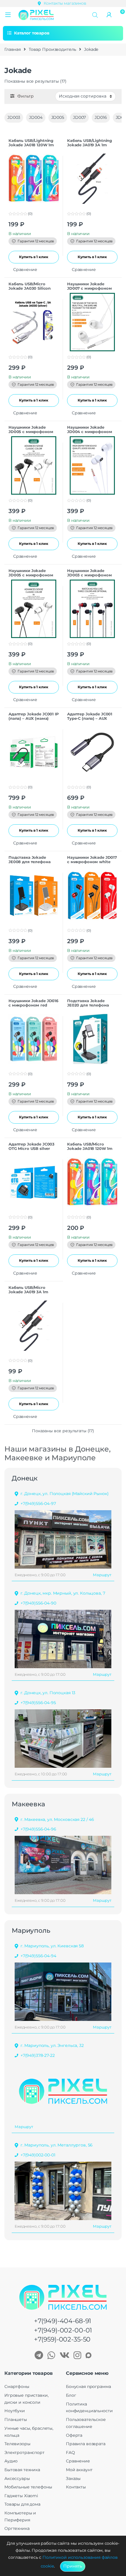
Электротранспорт (24, 2452)
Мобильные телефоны (28, 2487)
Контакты (76, 2487)
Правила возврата (86, 2444)
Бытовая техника (22, 2470)
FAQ (70, 2452)
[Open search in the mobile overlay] (95, 15)
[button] (8, 15)
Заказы (73, 2478)
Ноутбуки (15, 2411)
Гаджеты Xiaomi (21, 2496)
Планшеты (16, 2419)
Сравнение (78, 2461)
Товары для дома (22, 2504)
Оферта (74, 2435)
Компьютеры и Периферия (20, 2516)
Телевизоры (17, 2444)
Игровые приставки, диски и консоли (26, 2399)
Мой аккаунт (79, 2470)
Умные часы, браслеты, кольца (29, 2432)
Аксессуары (17, 2478)
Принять (73, 2566)
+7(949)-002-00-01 (63, 2330)
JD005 (58, 117)
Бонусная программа (88, 2386)
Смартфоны (17, 2386)
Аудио (11, 2461)
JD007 (79, 117)
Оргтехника (17, 2528)
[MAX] (88, 2356)
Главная (13, 49)
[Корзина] (121, 14)
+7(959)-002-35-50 (62, 2339)
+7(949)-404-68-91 (63, 2321)
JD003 (14, 117)
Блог (71, 2395)
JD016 (101, 117)
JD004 (36, 117)
